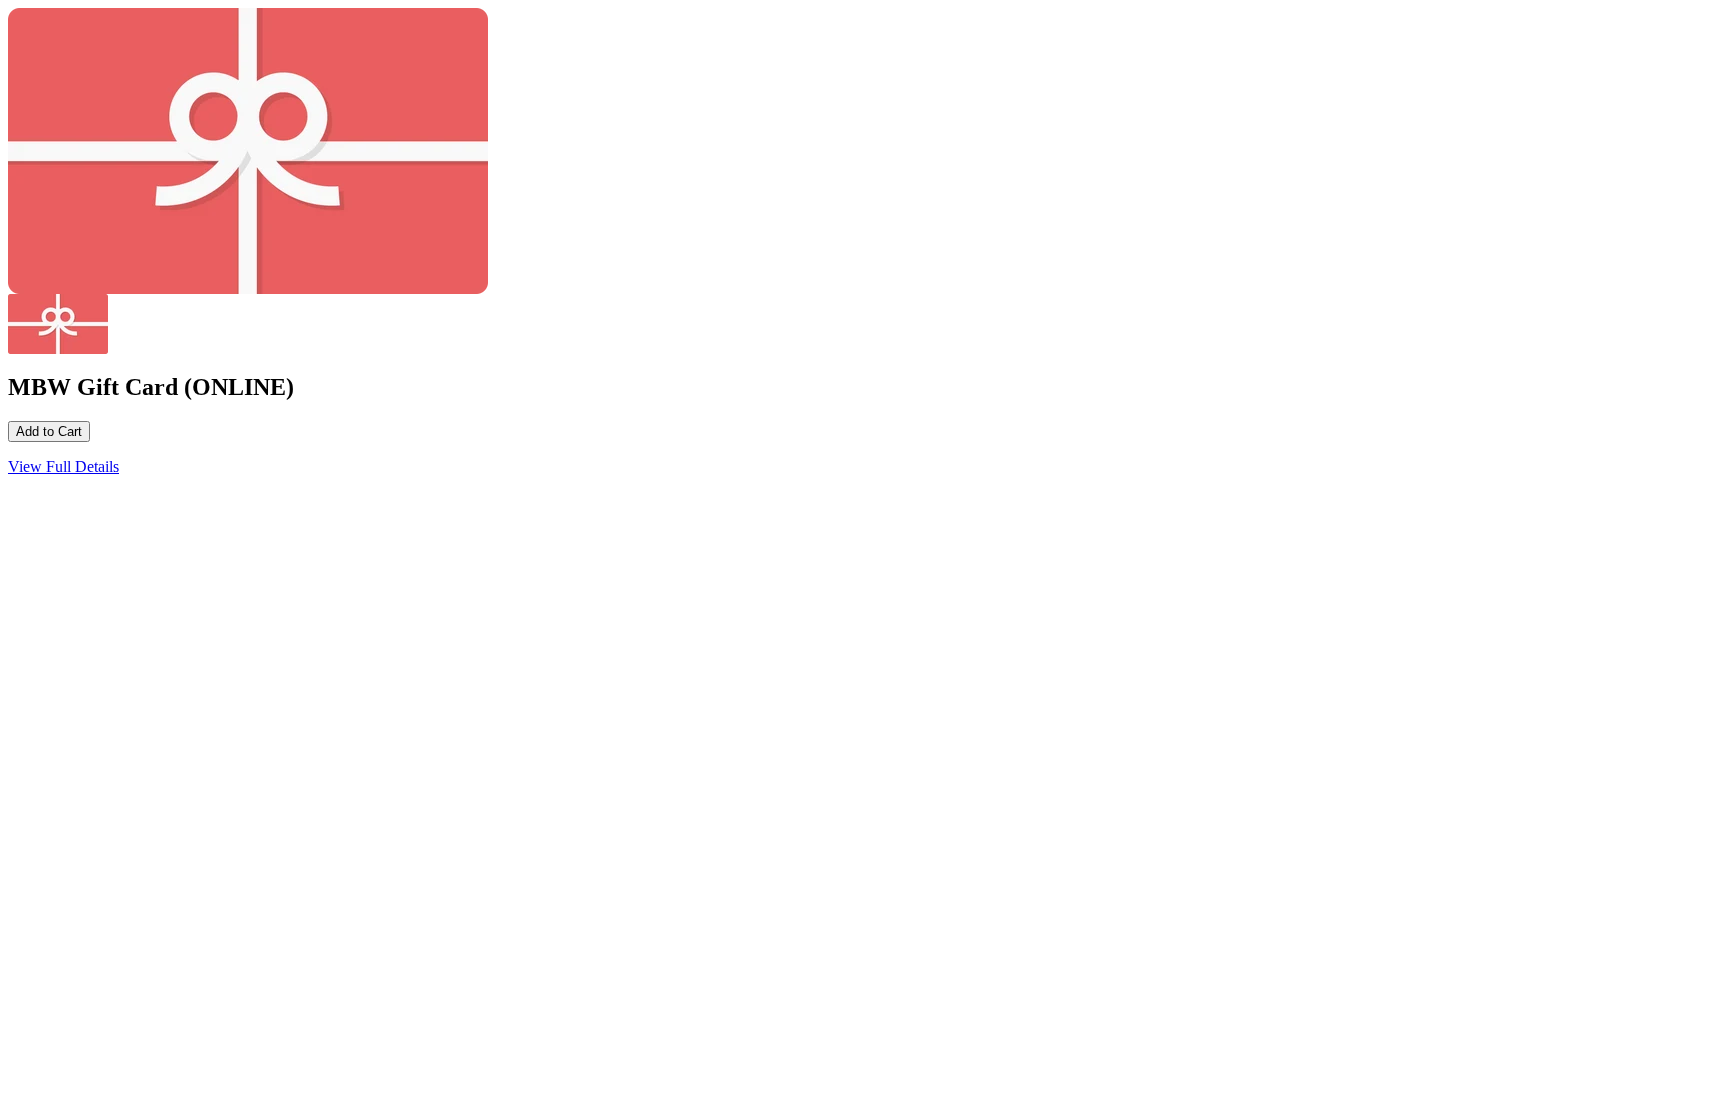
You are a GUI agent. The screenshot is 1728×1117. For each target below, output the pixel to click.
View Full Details (63, 466)
